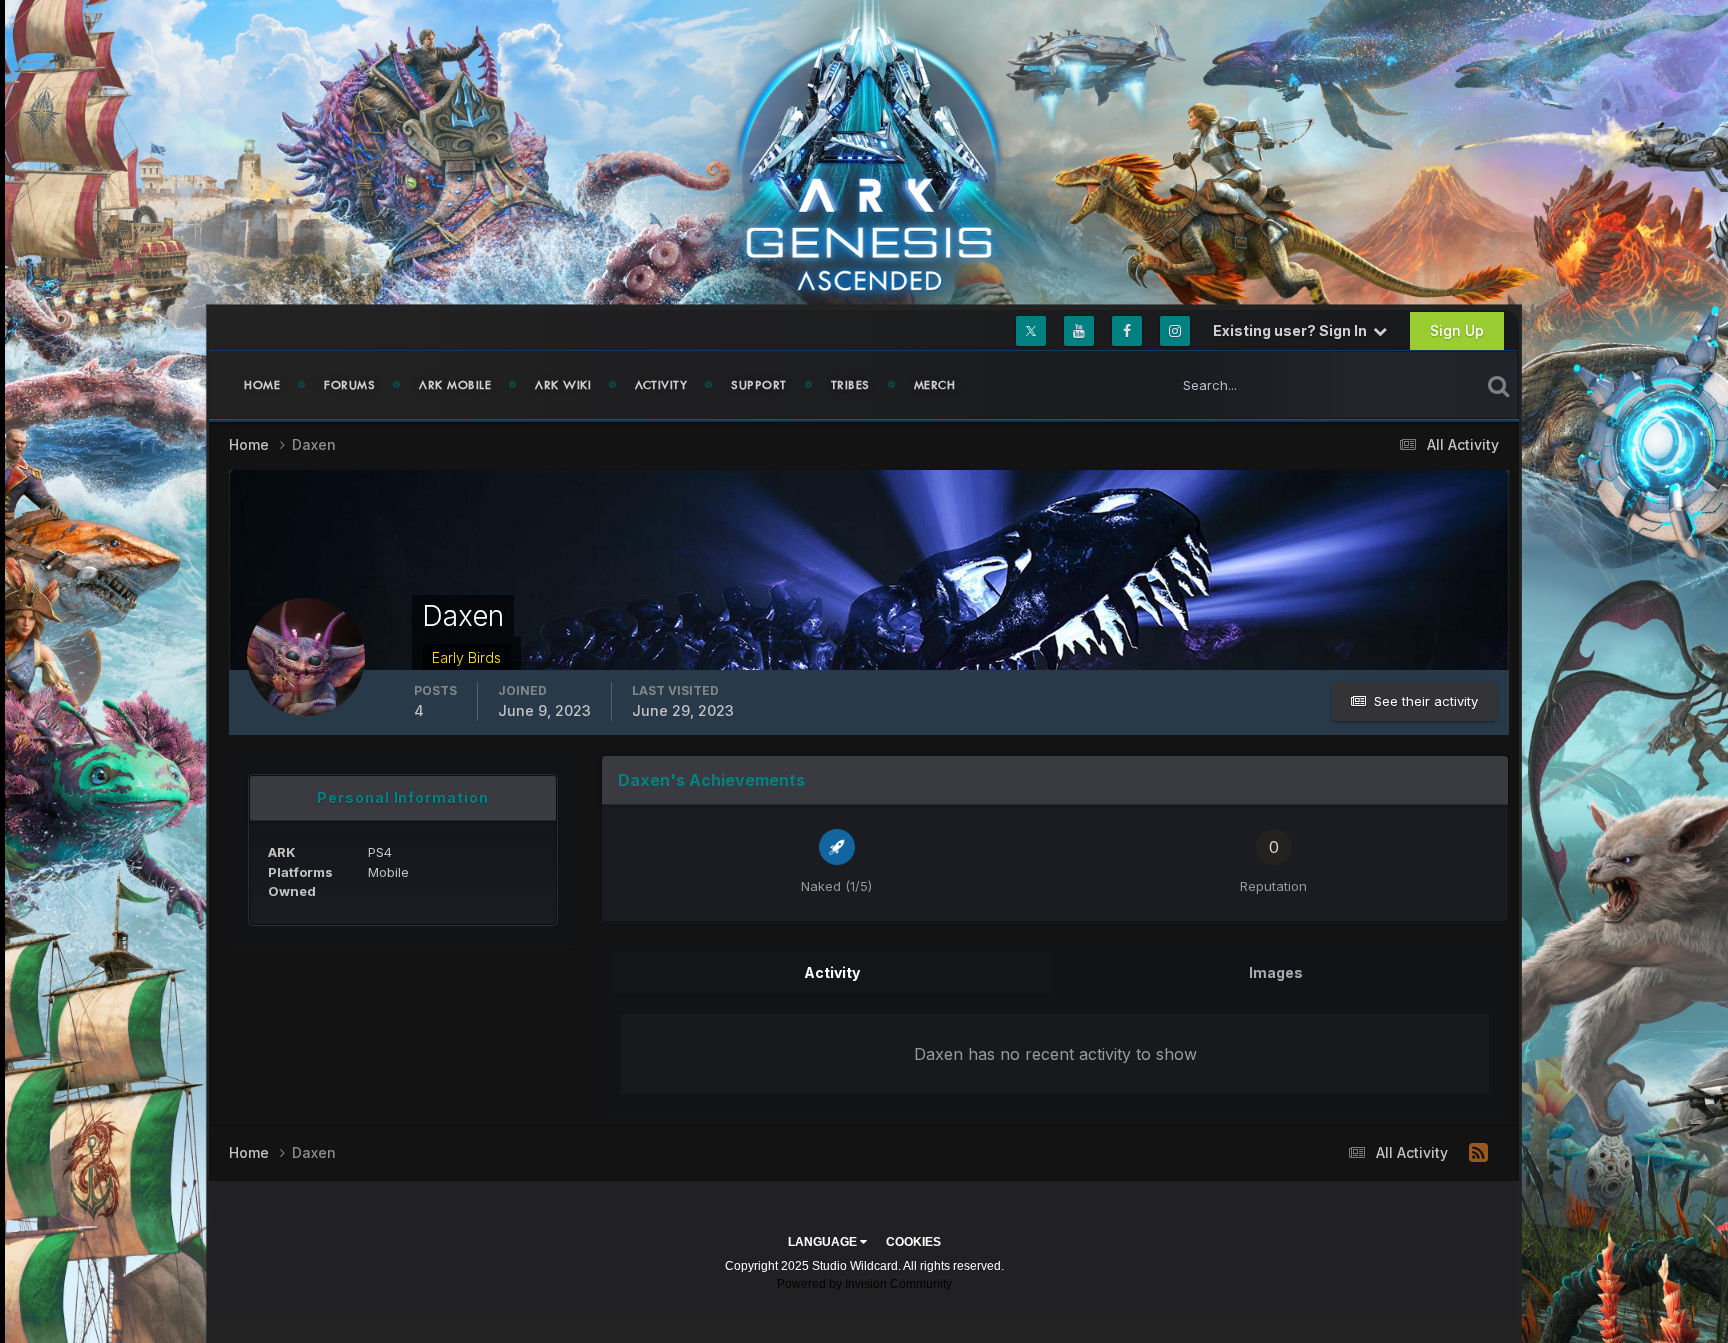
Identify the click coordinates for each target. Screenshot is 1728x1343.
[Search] (1498, 385)
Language (824, 1242)
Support (759, 385)
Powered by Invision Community (864, 1284)
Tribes (850, 385)
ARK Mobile (455, 385)
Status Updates (1407, 384)
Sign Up (1457, 330)
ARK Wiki (563, 385)
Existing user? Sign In (1293, 330)
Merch (935, 385)
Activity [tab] (832, 972)
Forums (349, 385)
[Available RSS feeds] (1478, 1153)
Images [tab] (1276, 972)
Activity (661, 385)
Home (262, 385)
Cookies (913, 1242)
